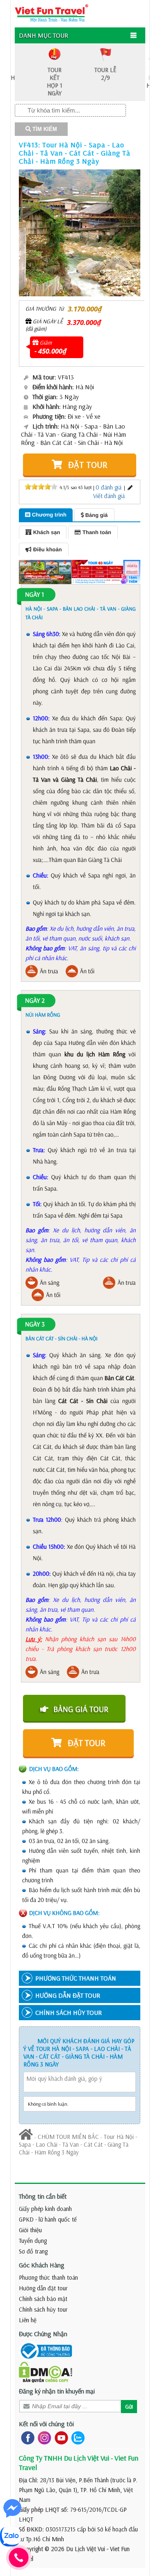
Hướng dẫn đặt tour (43, 2288)
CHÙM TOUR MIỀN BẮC (68, 2137)
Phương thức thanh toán (48, 2277)
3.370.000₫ (84, 322)
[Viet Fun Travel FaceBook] (26, 2437)
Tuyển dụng (33, 2241)
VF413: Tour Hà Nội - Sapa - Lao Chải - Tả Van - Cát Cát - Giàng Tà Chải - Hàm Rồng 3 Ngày (75, 153)
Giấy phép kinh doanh (45, 2209)
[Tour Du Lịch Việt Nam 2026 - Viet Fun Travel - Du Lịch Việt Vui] (51, 12)
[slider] (41, 487)
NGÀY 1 (34, 595)
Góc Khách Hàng (42, 2265)
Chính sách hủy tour (43, 2309)
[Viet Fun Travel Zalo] (76, 2437)
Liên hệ (28, 2320)
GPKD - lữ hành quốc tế (48, 2219)
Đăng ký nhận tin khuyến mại (57, 2391)
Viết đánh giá (109, 496)
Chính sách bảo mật (43, 2299)
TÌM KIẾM (44, 129)
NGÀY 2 (35, 1001)
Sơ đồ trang (33, 2251)
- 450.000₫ (50, 351)
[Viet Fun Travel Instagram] (43, 2437)
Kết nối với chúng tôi (46, 2424)
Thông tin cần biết (43, 2196)
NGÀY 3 (35, 1324)
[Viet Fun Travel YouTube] (60, 2437)
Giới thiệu (30, 2230)
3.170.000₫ (85, 309)
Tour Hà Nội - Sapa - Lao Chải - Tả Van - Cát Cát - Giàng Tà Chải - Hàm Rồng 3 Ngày (78, 2144)
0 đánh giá (109, 487)
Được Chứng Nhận (43, 2334)
